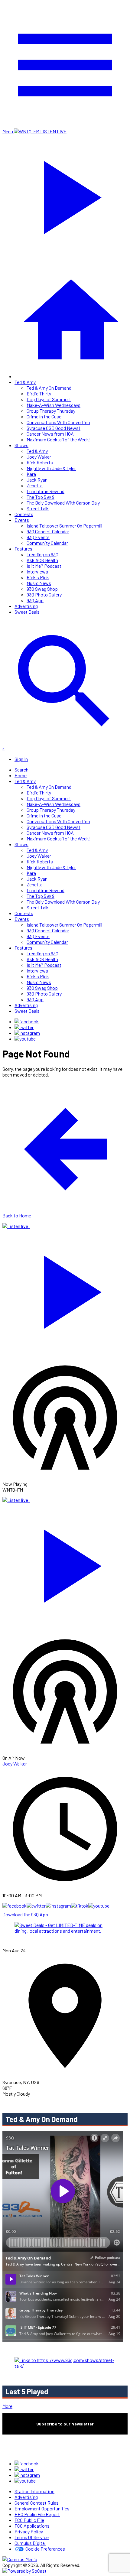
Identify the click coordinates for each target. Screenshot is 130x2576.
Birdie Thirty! (40, 393)
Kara (31, 474)
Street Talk (38, 508)
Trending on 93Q (42, 554)
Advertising (26, 606)
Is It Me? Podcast (44, 566)
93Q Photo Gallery (44, 594)
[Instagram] (27, 1033)
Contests (24, 514)
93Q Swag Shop (42, 589)
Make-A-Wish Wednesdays (54, 405)
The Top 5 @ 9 (41, 497)
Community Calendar (47, 543)
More (7, 2406)
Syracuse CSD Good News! (54, 428)
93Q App (35, 600)
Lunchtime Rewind (45, 491)
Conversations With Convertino (58, 422)
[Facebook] (27, 1021)
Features (23, 549)
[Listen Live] (65, 1289)
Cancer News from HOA (50, 434)
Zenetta (35, 485)
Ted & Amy (25, 382)
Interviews (37, 572)
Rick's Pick (38, 577)
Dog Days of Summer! (49, 399)
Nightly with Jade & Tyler (51, 468)
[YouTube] (25, 1039)
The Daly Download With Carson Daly (63, 503)
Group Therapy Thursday (51, 411)
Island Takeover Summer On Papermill (64, 526)
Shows (21, 445)
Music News (39, 583)
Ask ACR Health (42, 560)
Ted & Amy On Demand (49, 388)
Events (22, 520)
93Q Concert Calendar (48, 531)
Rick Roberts (40, 462)
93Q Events (38, 537)
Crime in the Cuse (44, 416)
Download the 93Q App (25, 1914)
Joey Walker (39, 457)
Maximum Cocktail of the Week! (59, 439)
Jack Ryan (37, 480)
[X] (24, 1027)
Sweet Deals (27, 612)
